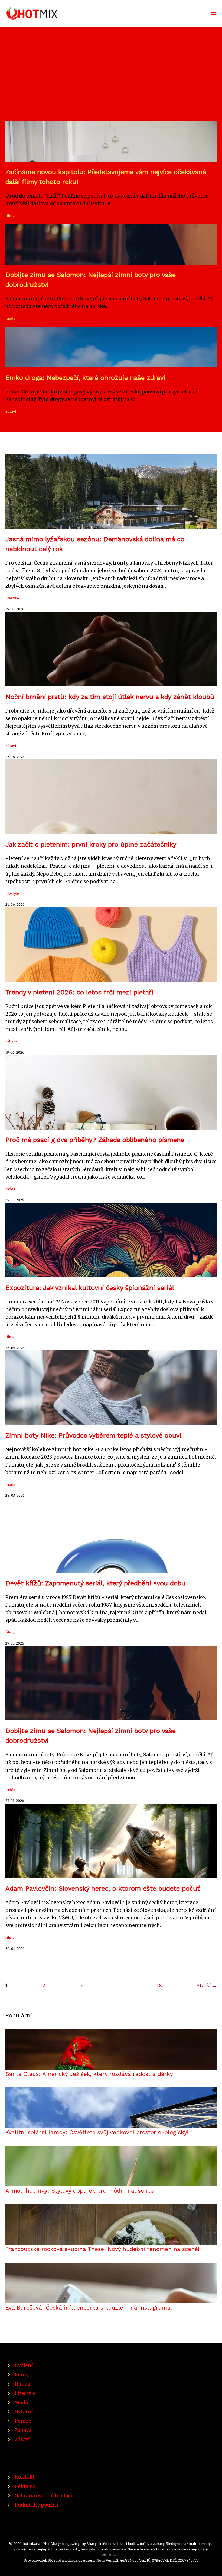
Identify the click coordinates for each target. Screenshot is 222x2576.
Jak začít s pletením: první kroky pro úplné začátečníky (91, 844)
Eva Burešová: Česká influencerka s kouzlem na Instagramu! (89, 2308)
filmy (10, 215)
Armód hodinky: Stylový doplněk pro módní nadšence (80, 2191)
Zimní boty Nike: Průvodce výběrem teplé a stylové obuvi (93, 1435)
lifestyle (12, 598)
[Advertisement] (111, 80)
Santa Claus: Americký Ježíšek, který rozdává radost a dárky (89, 2074)
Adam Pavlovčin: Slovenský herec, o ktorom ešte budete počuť (103, 1888)
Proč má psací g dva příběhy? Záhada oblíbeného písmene (95, 1140)
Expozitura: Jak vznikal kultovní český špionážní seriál (90, 1288)
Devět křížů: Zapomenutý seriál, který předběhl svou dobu (95, 1583)
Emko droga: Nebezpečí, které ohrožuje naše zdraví (85, 378)
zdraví (11, 411)
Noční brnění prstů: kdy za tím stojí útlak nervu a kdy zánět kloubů (110, 697)
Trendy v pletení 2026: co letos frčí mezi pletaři (79, 992)
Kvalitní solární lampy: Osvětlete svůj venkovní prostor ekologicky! (97, 2132)
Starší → (207, 1986)
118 (159, 1986)
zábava (11, 1041)
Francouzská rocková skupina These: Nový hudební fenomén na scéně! (102, 2249)
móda (10, 318)
